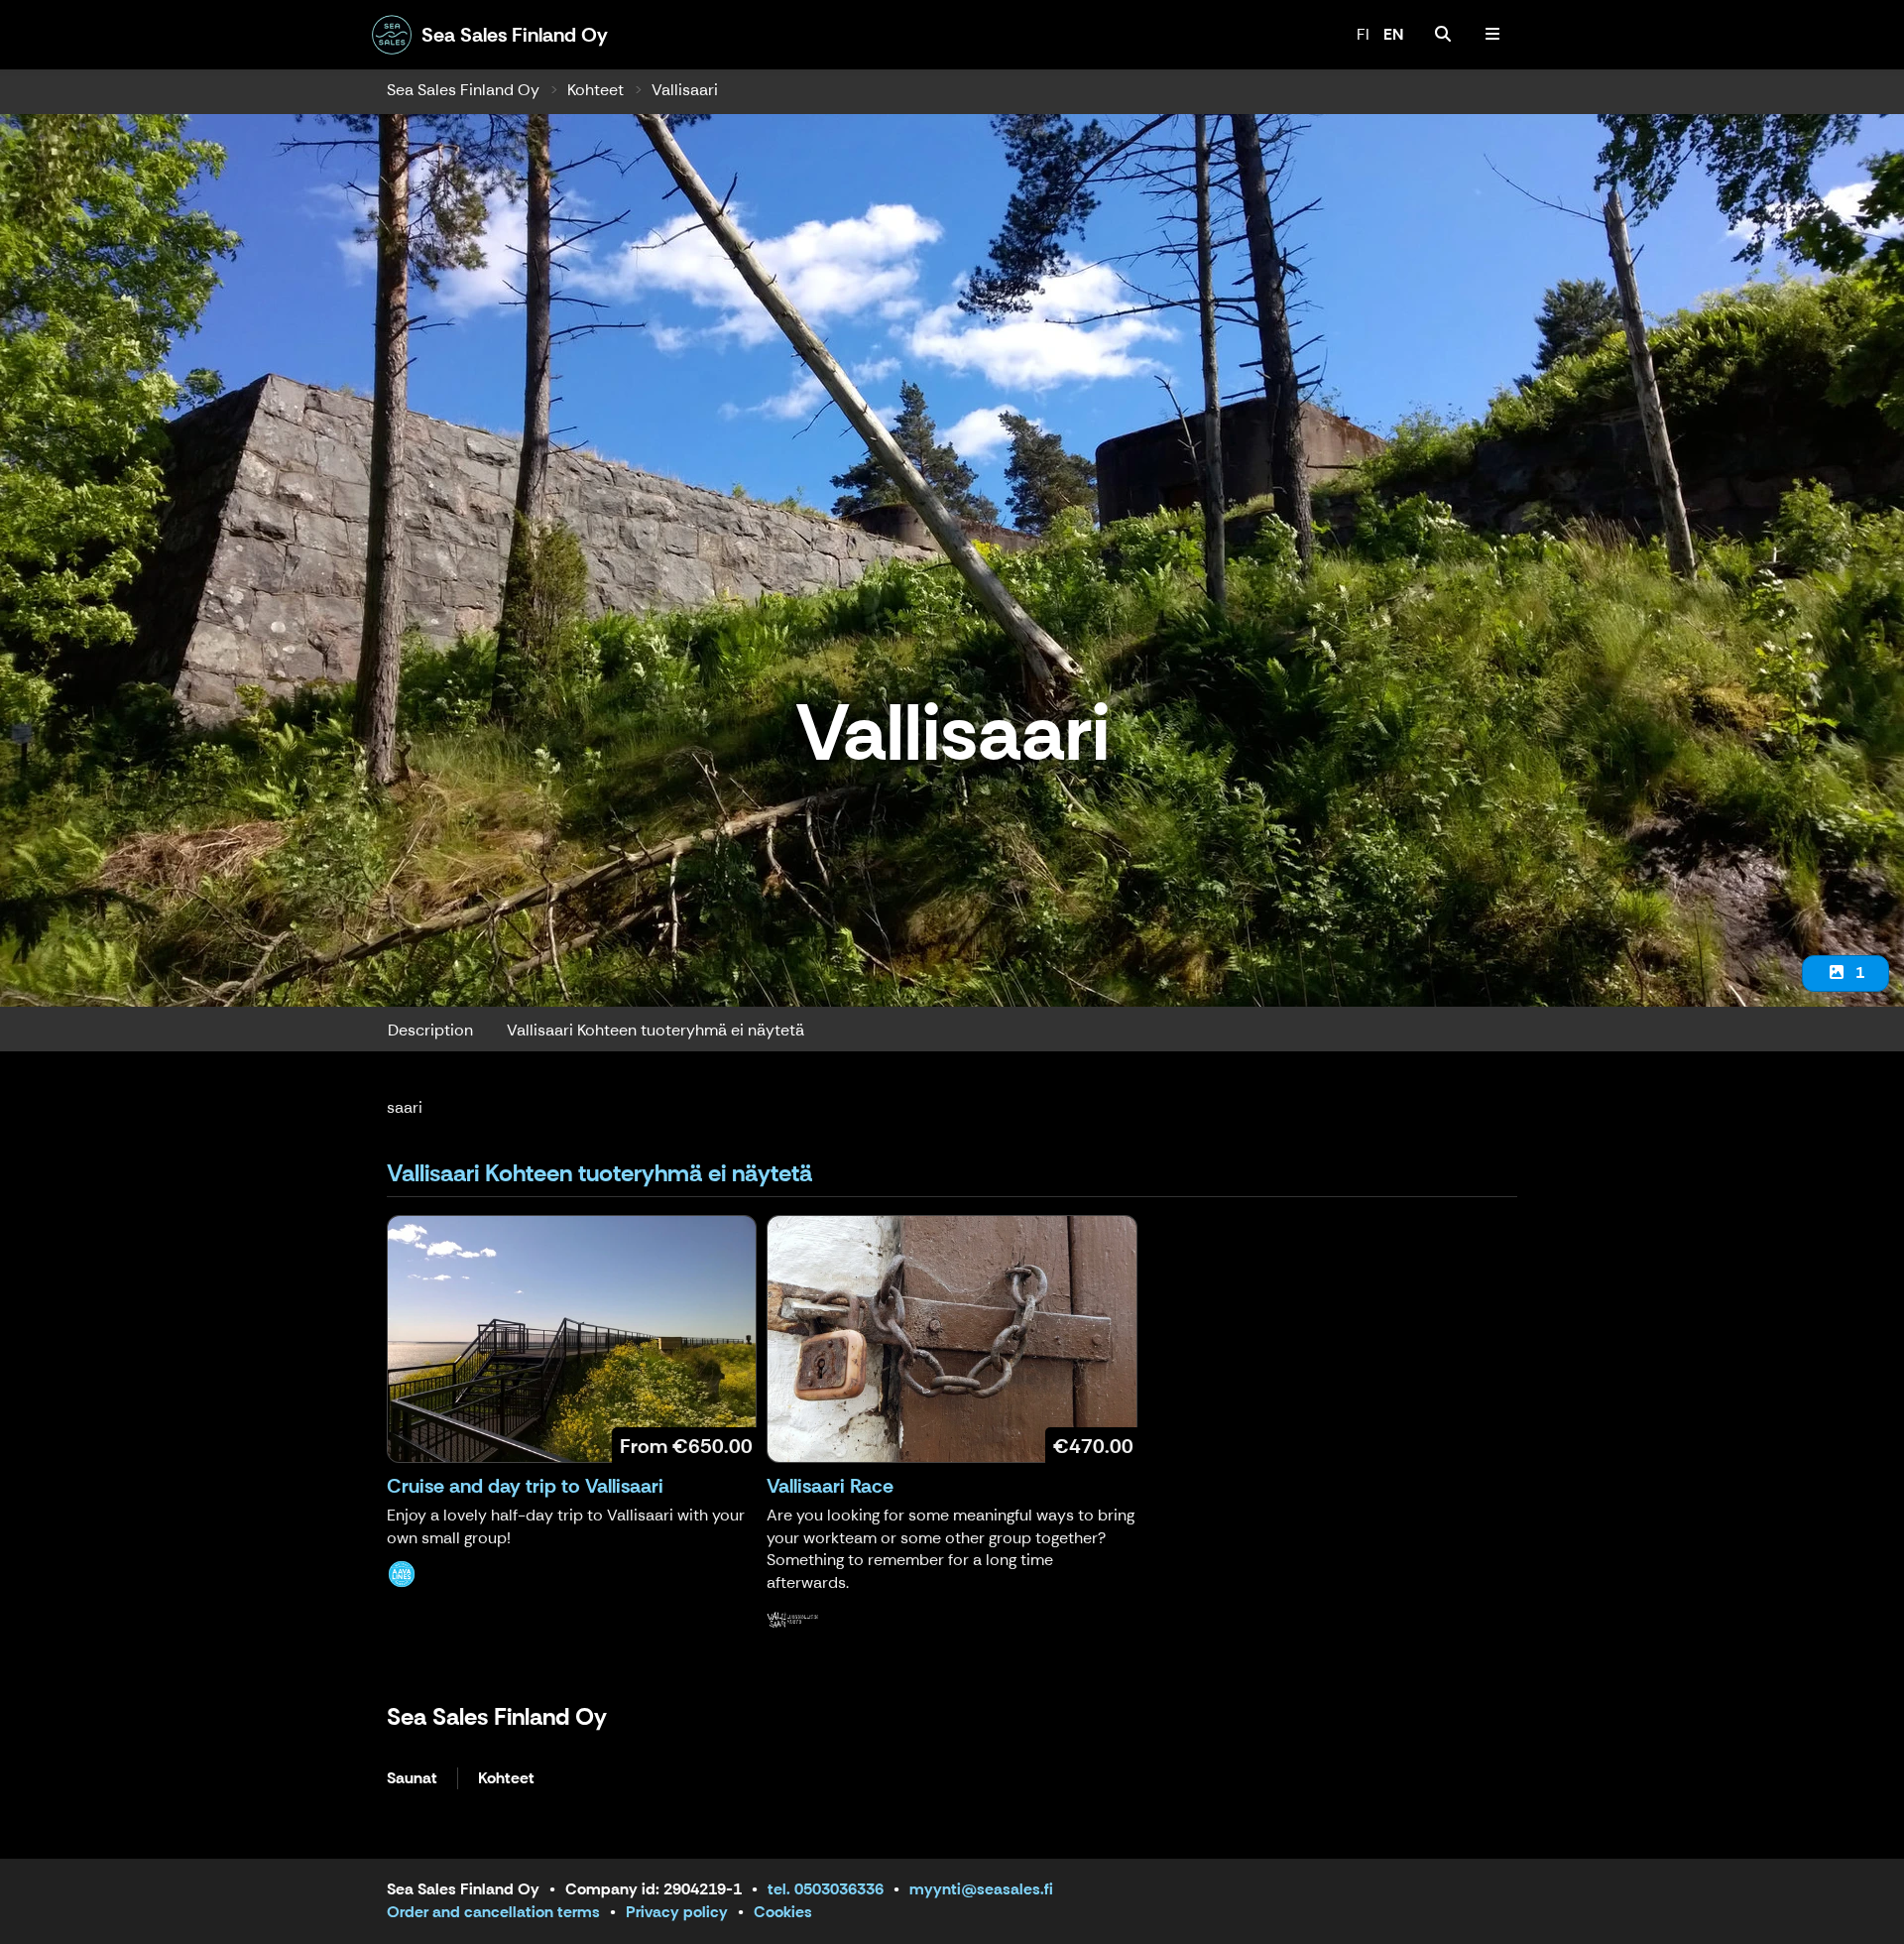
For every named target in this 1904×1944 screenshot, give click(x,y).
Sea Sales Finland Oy (463, 90)
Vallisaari (685, 90)
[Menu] (1492, 35)
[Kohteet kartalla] (1443, 35)
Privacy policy (677, 1912)
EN (1393, 34)
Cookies (783, 1912)
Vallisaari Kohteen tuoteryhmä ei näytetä (655, 1030)
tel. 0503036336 (826, 1889)
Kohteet (595, 90)
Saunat (412, 1779)
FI (1363, 34)
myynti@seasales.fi (981, 1889)
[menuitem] (1443, 35)
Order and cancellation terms (493, 1912)
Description (430, 1030)
